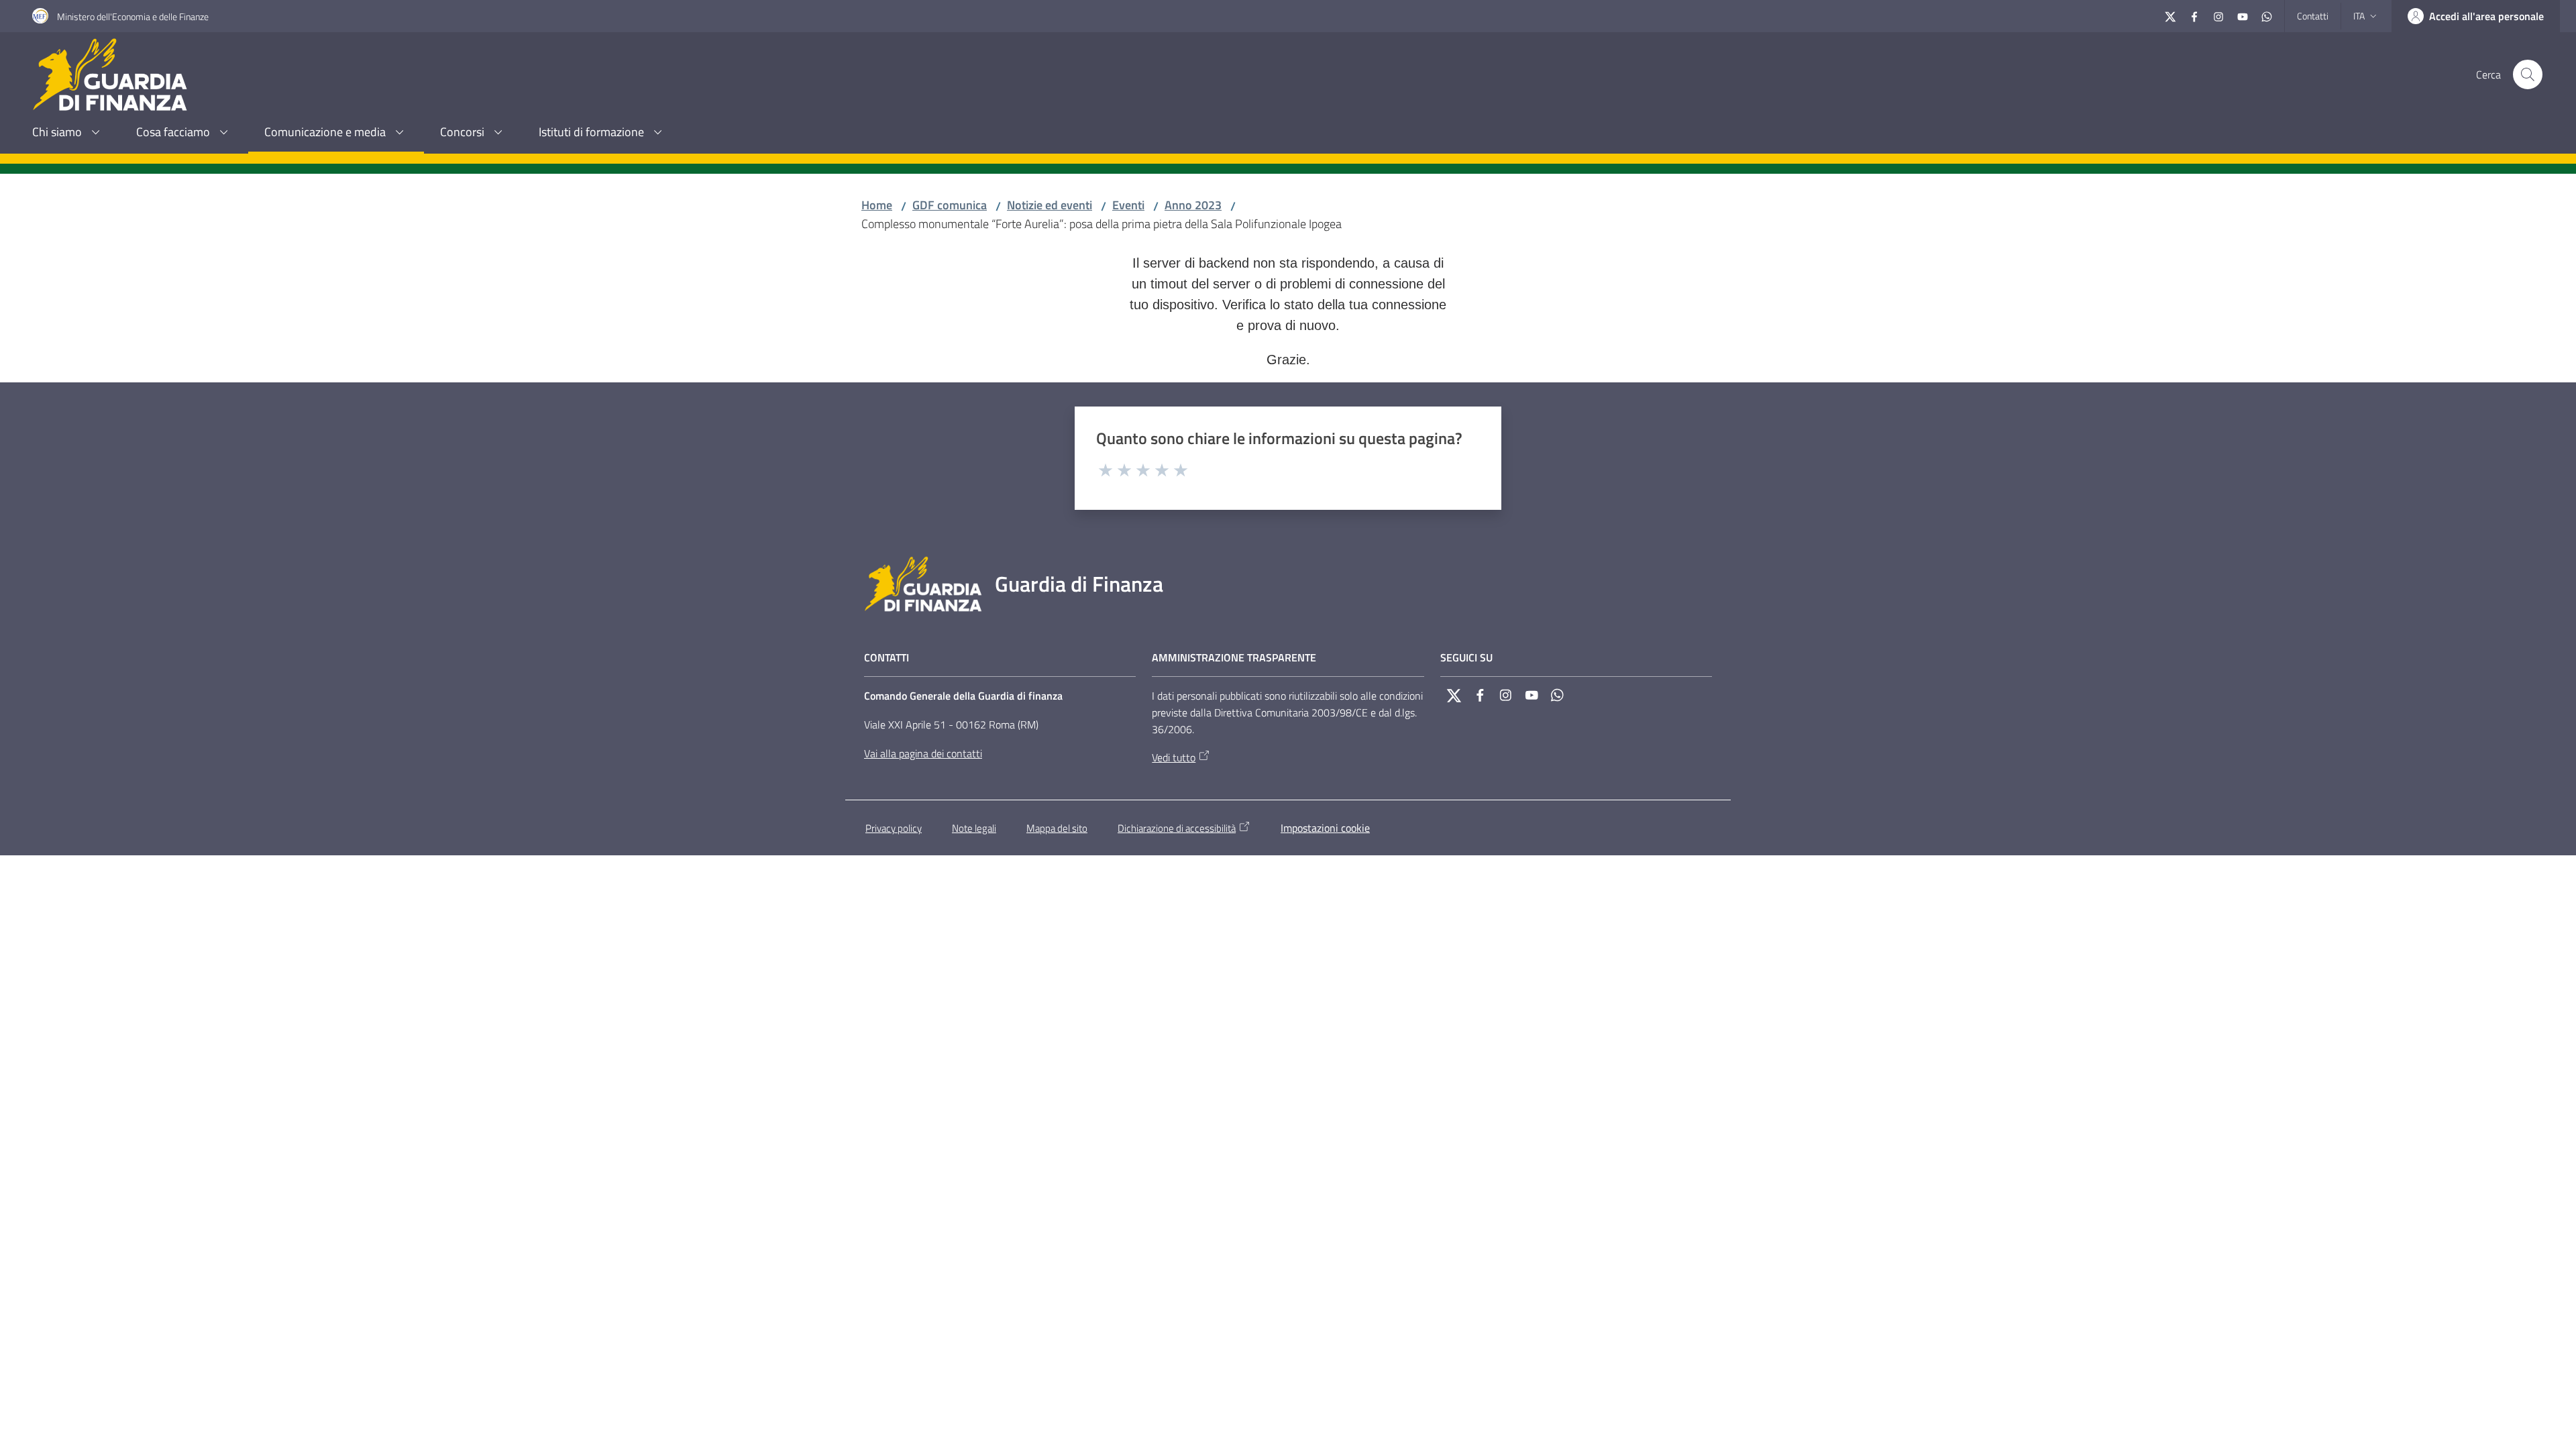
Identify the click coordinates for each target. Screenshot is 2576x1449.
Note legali (974, 828)
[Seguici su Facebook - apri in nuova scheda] (2194, 15)
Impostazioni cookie (1325, 828)
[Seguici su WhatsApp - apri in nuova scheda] (2267, 15)
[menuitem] (68, 133)
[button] (2528, 74)
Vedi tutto (1174, 757)
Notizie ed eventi (1050, 205)
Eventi (1128, 205)
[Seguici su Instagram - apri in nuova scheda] (2218, 15)
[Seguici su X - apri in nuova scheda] (2170, 15)
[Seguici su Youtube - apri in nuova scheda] (2243, 15)
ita (2359, 16)
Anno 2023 (1193, 205)
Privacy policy (894, 828)
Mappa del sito (1057, 828)
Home (877, 205)
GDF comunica (950, 205)
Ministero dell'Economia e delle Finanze (133, 16)
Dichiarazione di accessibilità (1177, 828)
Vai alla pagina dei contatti (923, 753)
